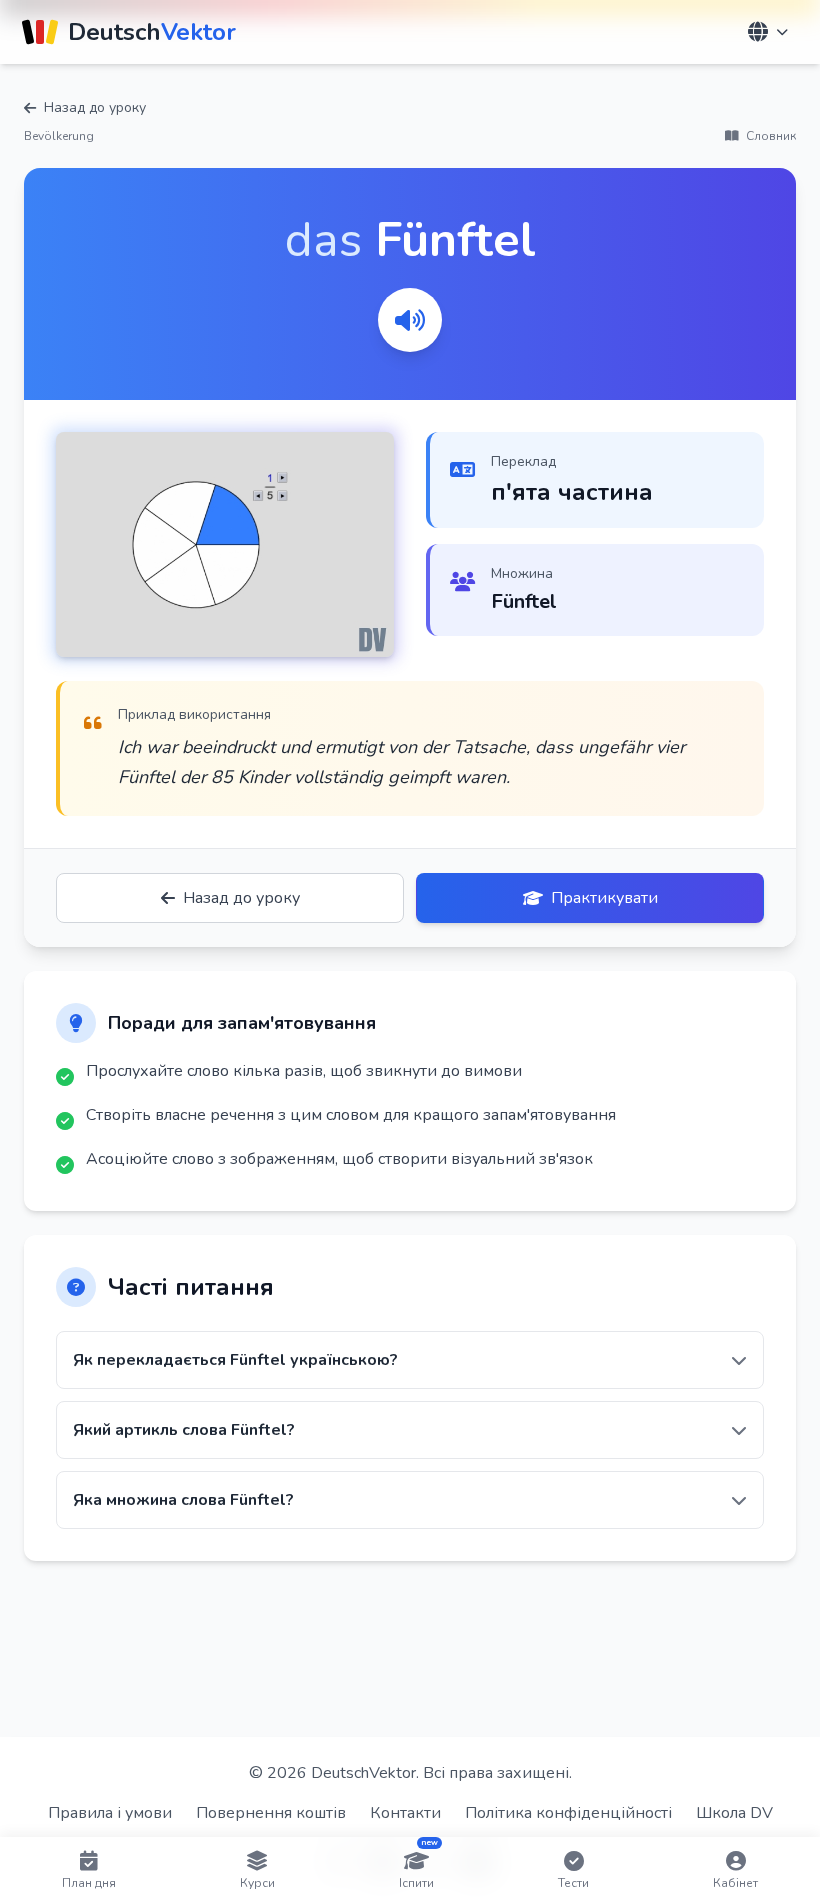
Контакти (405, 1813)
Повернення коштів (271, 1813)
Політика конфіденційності (568, 1813)
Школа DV (734, 1813)
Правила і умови (110, 1813)
